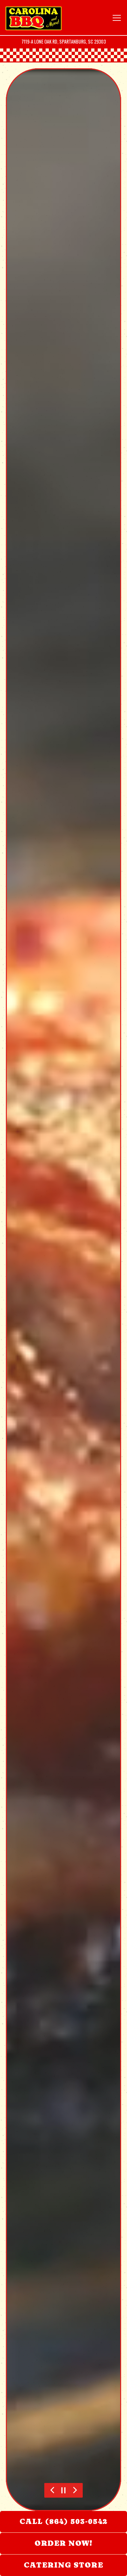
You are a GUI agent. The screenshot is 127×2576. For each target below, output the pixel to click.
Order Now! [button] (63, 2543)
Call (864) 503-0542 (63, 2521)
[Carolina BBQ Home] (34, 18)
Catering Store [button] (63, 2565)
